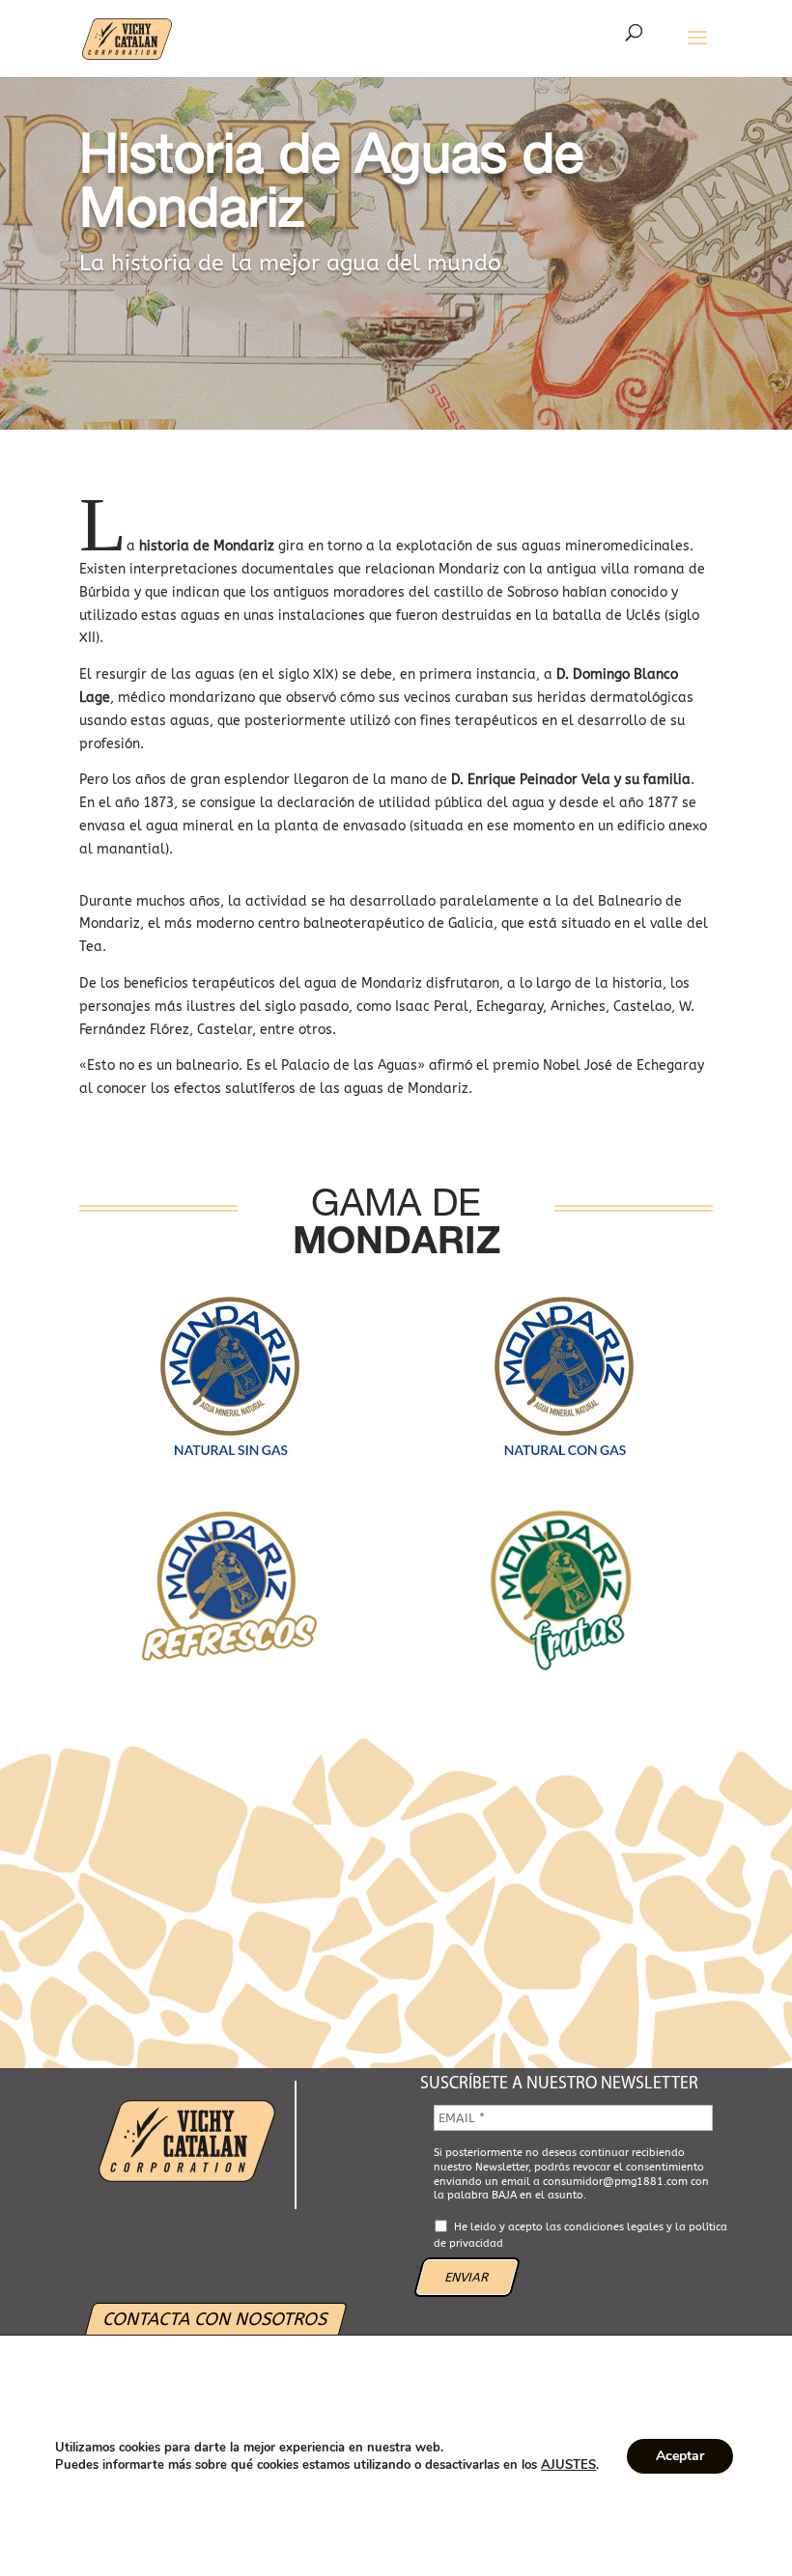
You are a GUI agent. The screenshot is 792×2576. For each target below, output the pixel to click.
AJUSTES (568, 2465)
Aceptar (680, 2456)
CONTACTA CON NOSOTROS (215, 2319)
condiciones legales (614, 2227)
